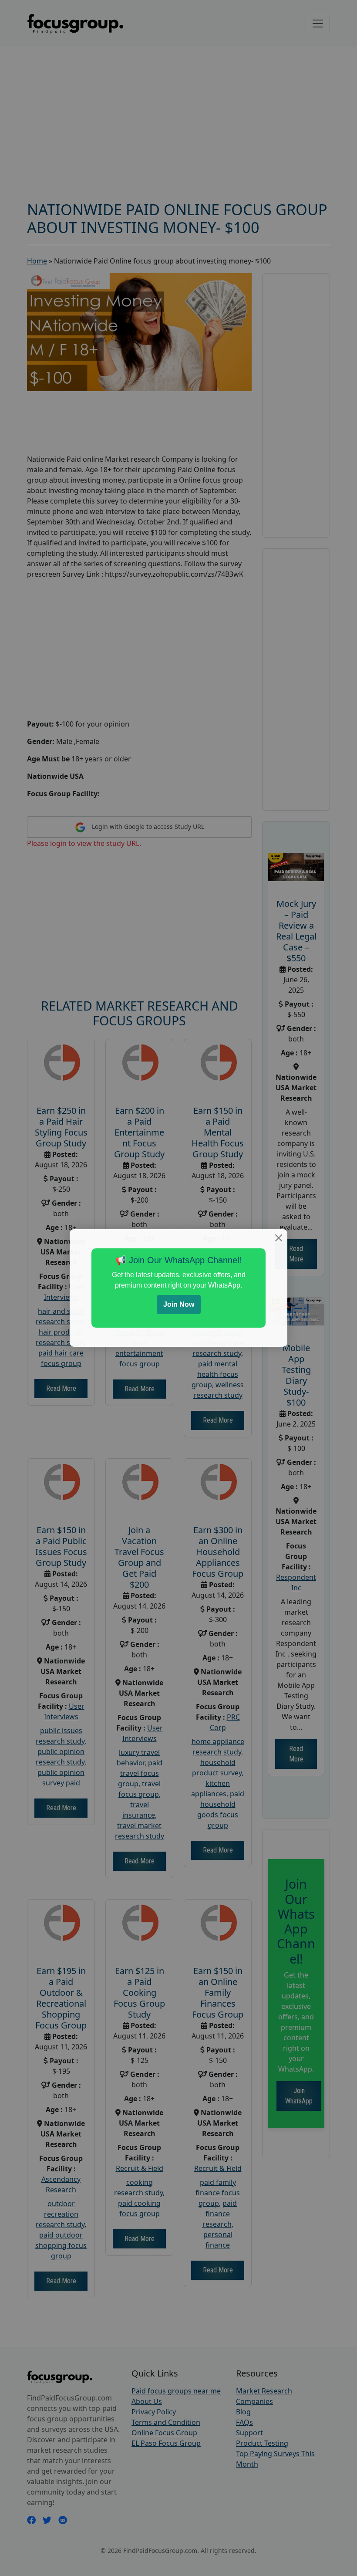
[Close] (279, 1238)
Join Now (179, 1304)
